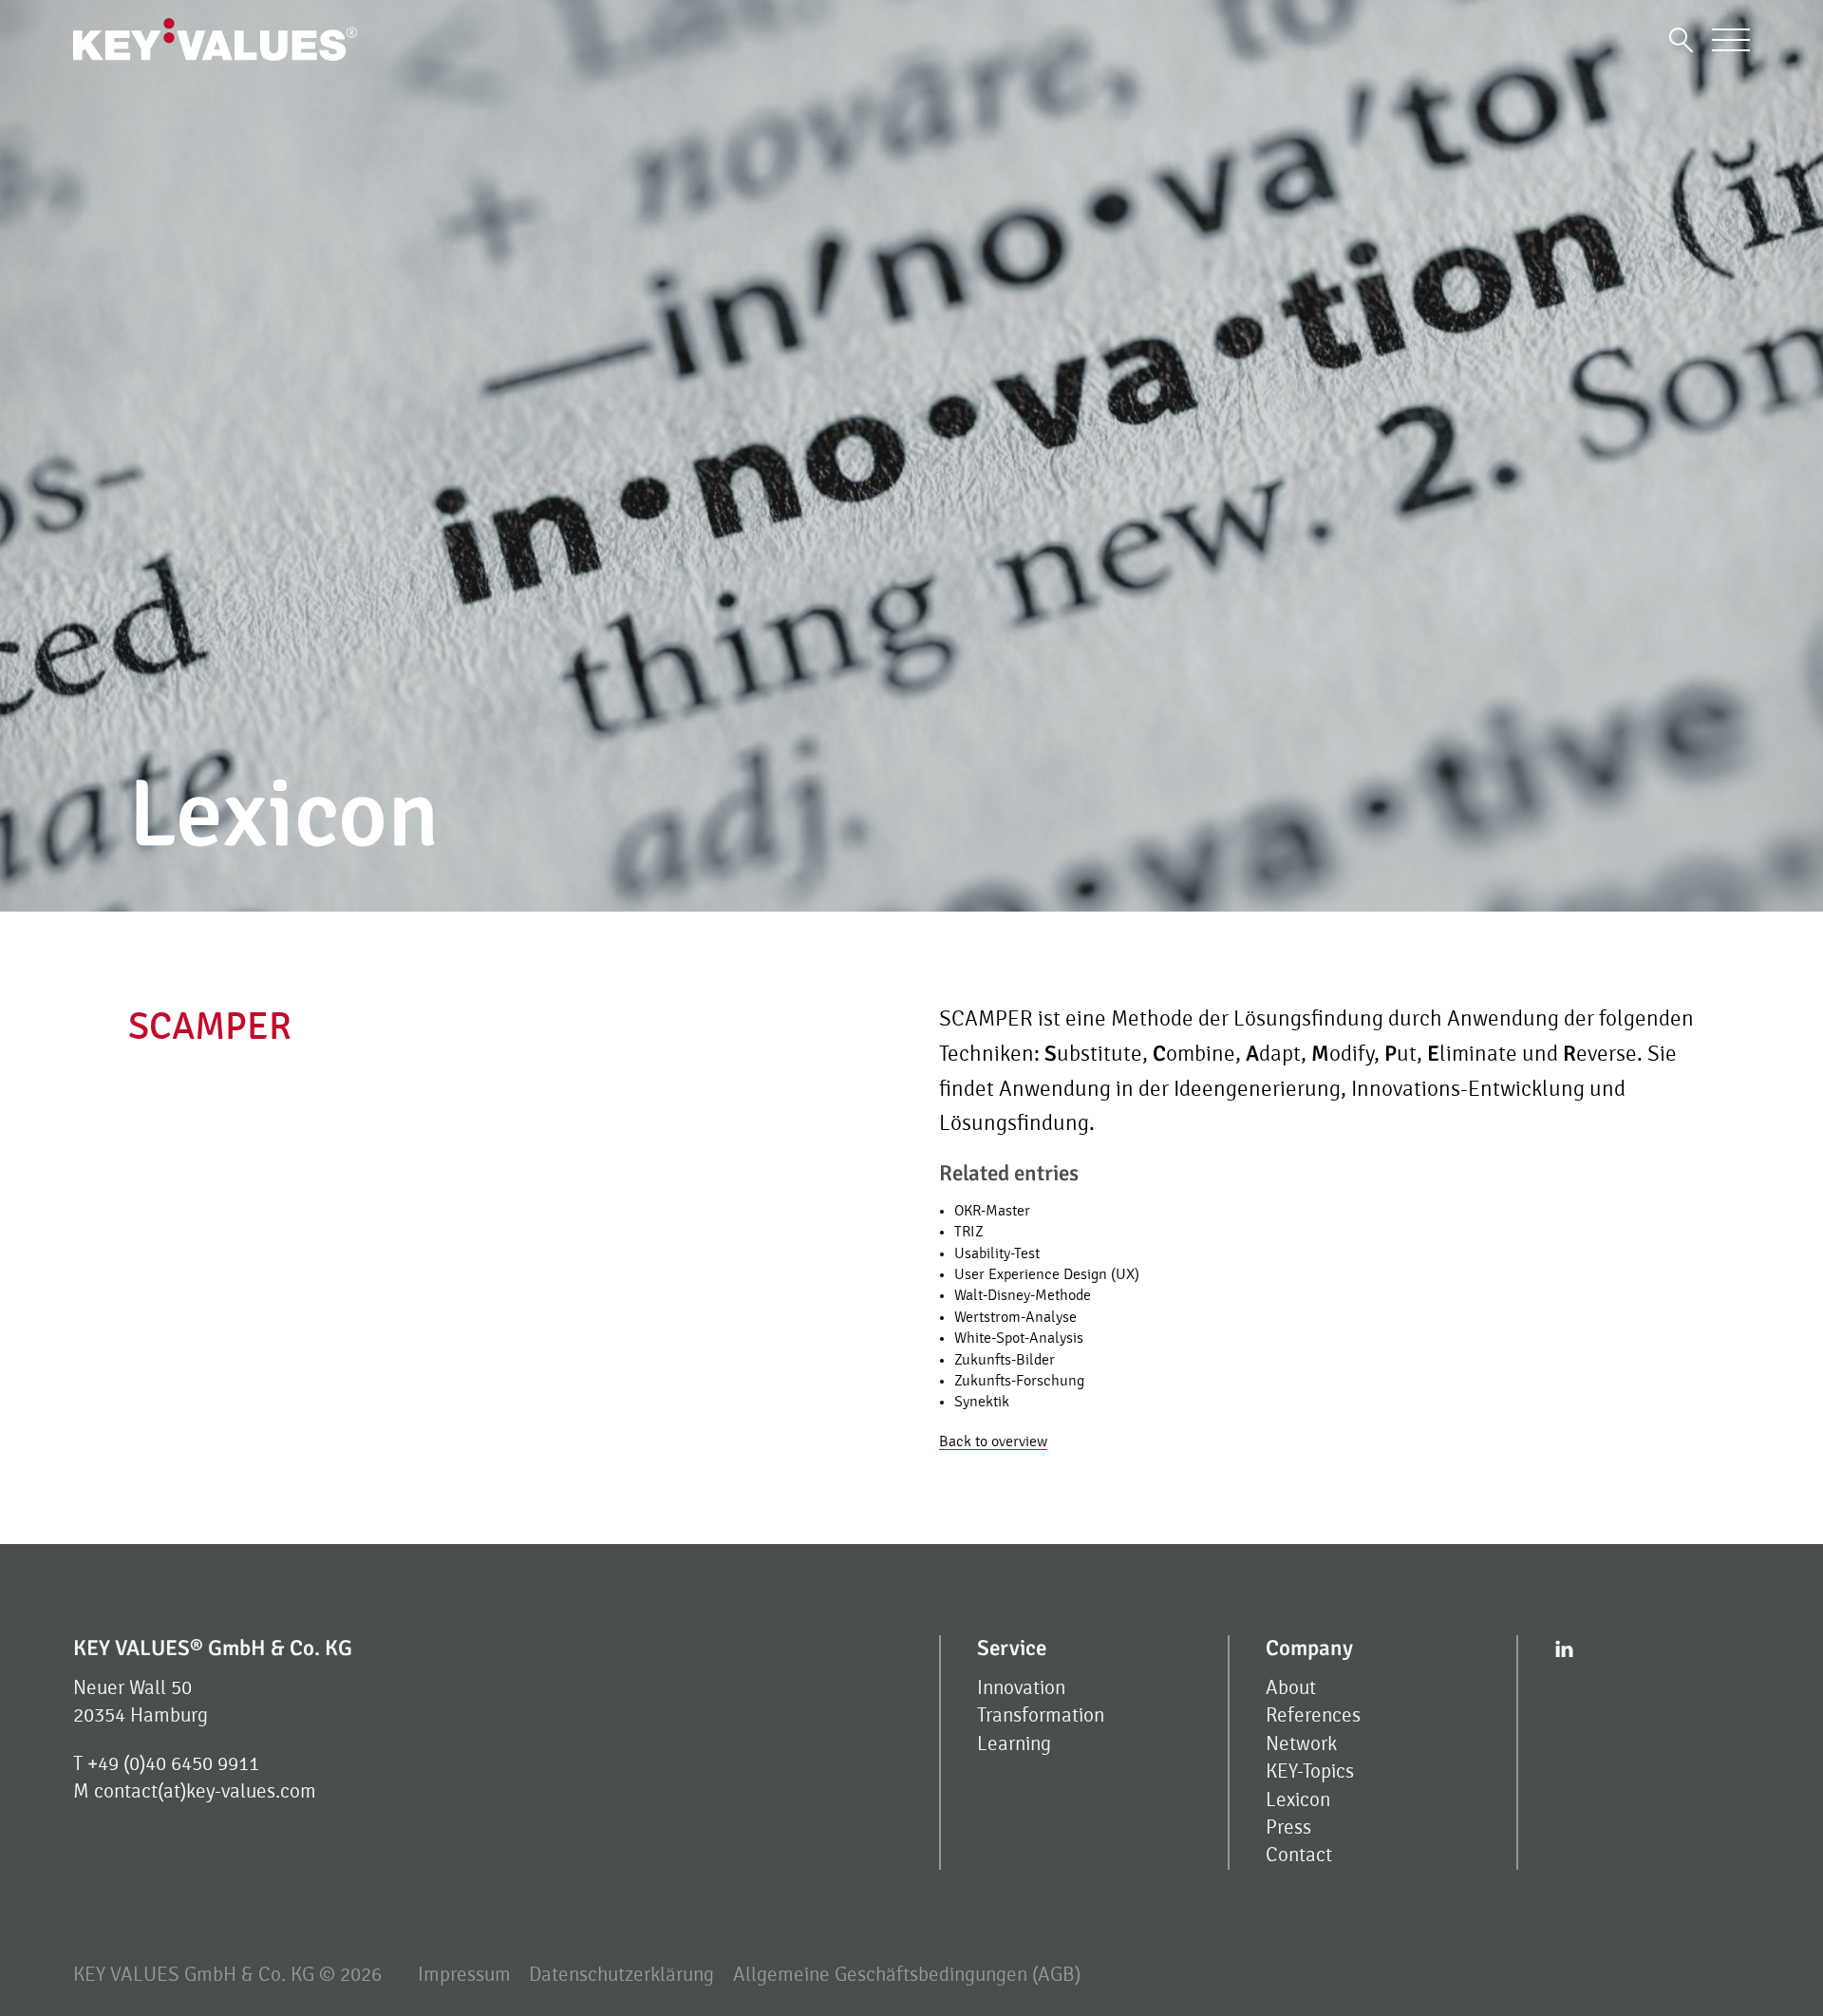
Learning (1014, 1744)
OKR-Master (992, 1211)
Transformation (1041, 1715)
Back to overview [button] (993, 1441)
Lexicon (1298, 1800)
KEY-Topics (1310, 1771)
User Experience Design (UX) (1047, 1274)
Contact (1299, 1855)
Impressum (464, 1975)
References (1313, 1715)
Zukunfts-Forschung (1019, 1381)
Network (1301, 1744)
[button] (1681, 39)
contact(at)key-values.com (205, 1791)
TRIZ (969, 1232)
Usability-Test (997, 1253)
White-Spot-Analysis (1019, 1338)
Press (1288, 1828)
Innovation (1021, 1688)
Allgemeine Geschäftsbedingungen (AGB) (907, 1975)
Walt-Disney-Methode (1023, 1295)
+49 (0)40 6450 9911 (173, 1764)
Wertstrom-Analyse (1015, 1317)
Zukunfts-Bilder (1005, 1360)
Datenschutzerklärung (621, 1975)
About (1291, 1688)
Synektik (982, 1402)
